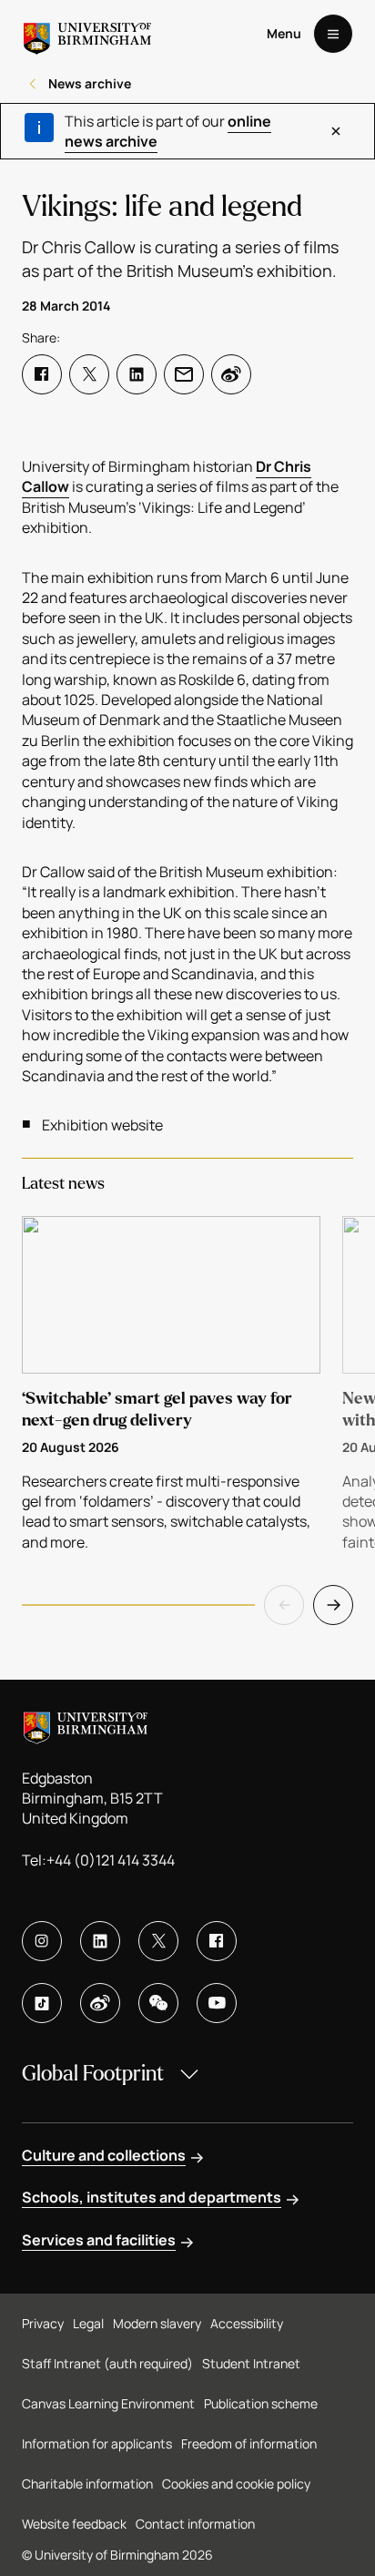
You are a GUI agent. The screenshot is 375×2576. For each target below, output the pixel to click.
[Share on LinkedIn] (137, 374)
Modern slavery (157, 2323)
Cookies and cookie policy (236, 2484)
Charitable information (87, 2484)
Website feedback (74, 2524)
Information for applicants (97, 2443)
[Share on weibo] (231, 374)
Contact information (195, 2524)
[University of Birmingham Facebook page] (217, 1941)
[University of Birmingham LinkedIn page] (100, 1941)
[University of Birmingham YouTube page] (217, 2003)
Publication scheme (261, 2403)
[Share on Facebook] (42, 374)
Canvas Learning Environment (108, 2403)
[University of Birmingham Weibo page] (100, 2003)
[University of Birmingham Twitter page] (158, 1941)
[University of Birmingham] (87, 34)
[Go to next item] (333, 1605)
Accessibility (247, 2323)
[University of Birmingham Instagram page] (42, 1941)
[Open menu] (333, 34)
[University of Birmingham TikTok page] (42, 2003)
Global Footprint (93, 2074)
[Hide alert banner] (336, 131)
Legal (88, 2323)
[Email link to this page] (184, 374)
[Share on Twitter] (89, 374)
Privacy (43, 2323)
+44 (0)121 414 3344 (111, 1860)
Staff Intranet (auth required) (107, 2363)
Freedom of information (249, 2443)
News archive (90, 83)
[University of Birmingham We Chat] (158, 2003)
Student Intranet (251, 2363)
